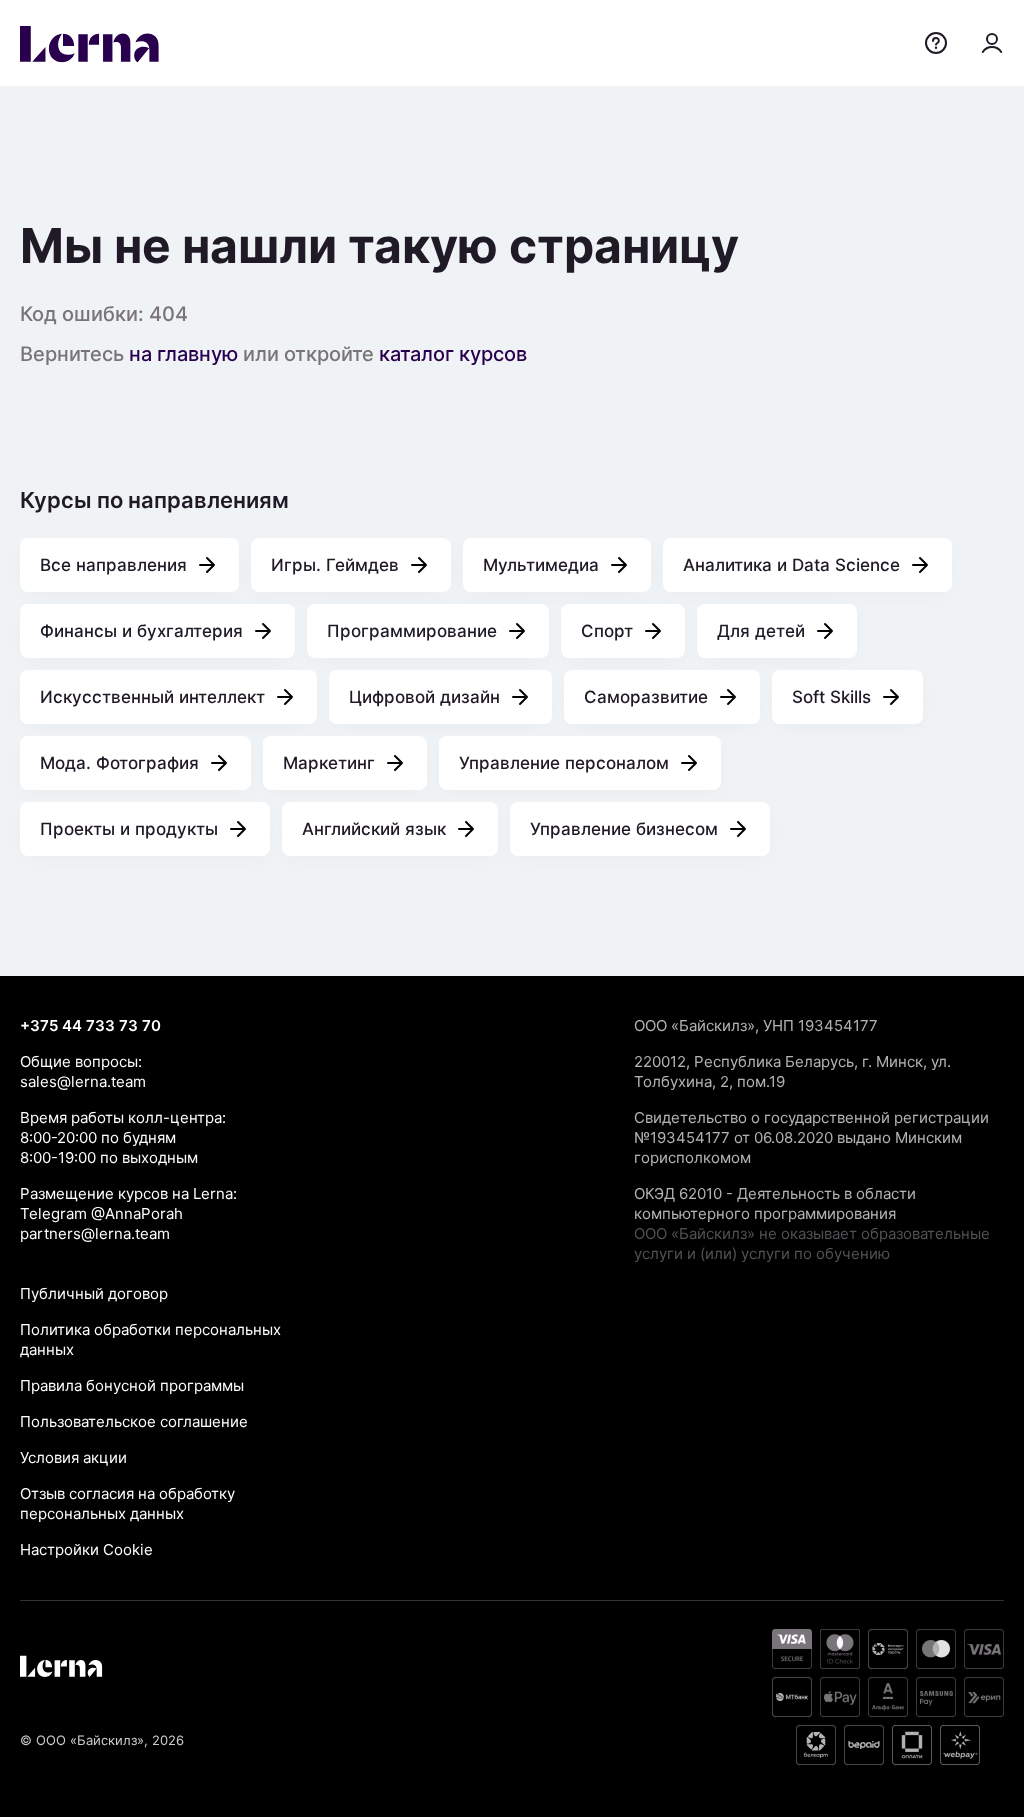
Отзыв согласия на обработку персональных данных (127, 1503)
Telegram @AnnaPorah (101, 1213)
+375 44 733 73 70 (90, 1025)
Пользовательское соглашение (134, 1421)
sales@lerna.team (83, 1081)
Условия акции (73, 1457)
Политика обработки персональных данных (150, 1339)
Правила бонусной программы (132, 1385)
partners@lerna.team (95, 1233)
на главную (183, 354)
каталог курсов (453, 354)
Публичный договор (94, 1293)
